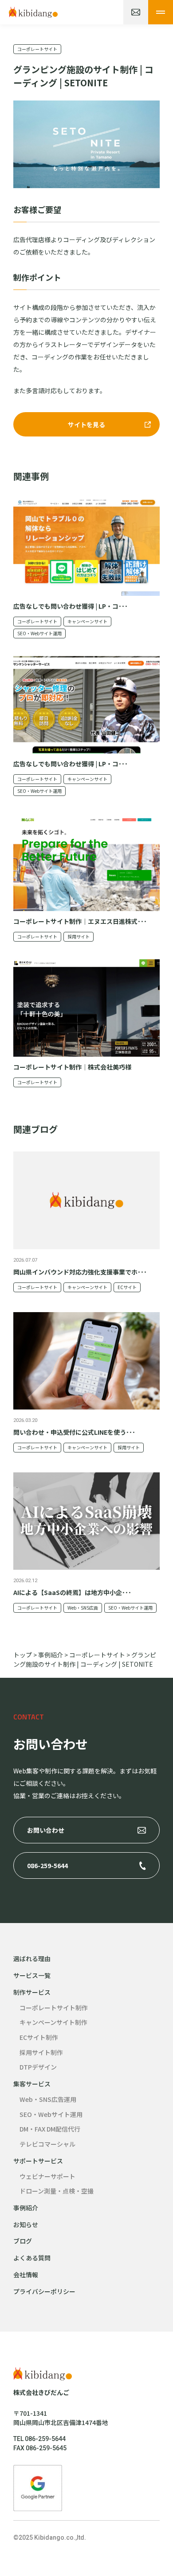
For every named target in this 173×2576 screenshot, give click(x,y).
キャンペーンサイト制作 (53, 2022)
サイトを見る (86, 425)
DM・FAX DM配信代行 (50, 2129)
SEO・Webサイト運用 (39, 633)
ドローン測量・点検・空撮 (57, 2191)
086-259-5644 (47, 1865)
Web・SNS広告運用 (48, 2099)
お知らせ (26, 2225)
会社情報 (26, 2275)
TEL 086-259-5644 (39, 2439)
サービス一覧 (32, 1975)
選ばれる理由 (32, 1958)
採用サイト (79, 937)
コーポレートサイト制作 (54, 2008)
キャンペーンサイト (87, 621)
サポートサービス (38, 2161)
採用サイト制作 (41, 2052)
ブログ (23, 2241)
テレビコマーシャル (47, 2144)
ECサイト (127, 1287)
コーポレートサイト (37, 49)
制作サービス (32, 1992)
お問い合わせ (46, 1830)
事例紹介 (26, 2208)
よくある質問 (32, 2258)
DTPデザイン (38, 2067)
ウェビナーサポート (47, 2176)
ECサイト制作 (39, 2037)
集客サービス (32, 2084)
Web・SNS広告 (83, 1608)
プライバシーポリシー (44, 2291)
